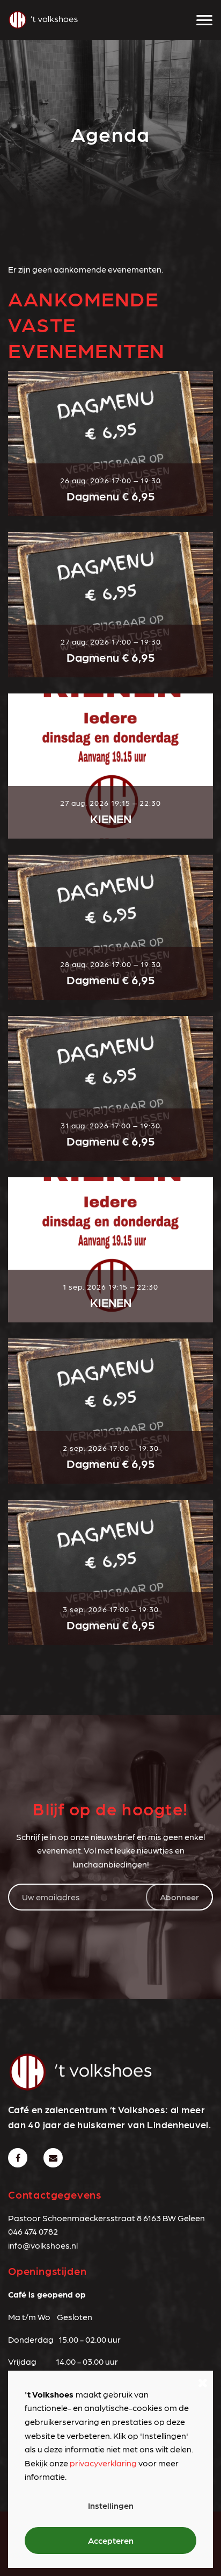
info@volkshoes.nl (43, 2245)
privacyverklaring (103, 2463)
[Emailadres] (53, 2158)
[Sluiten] (203, 2381)
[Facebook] (18, 2158)
